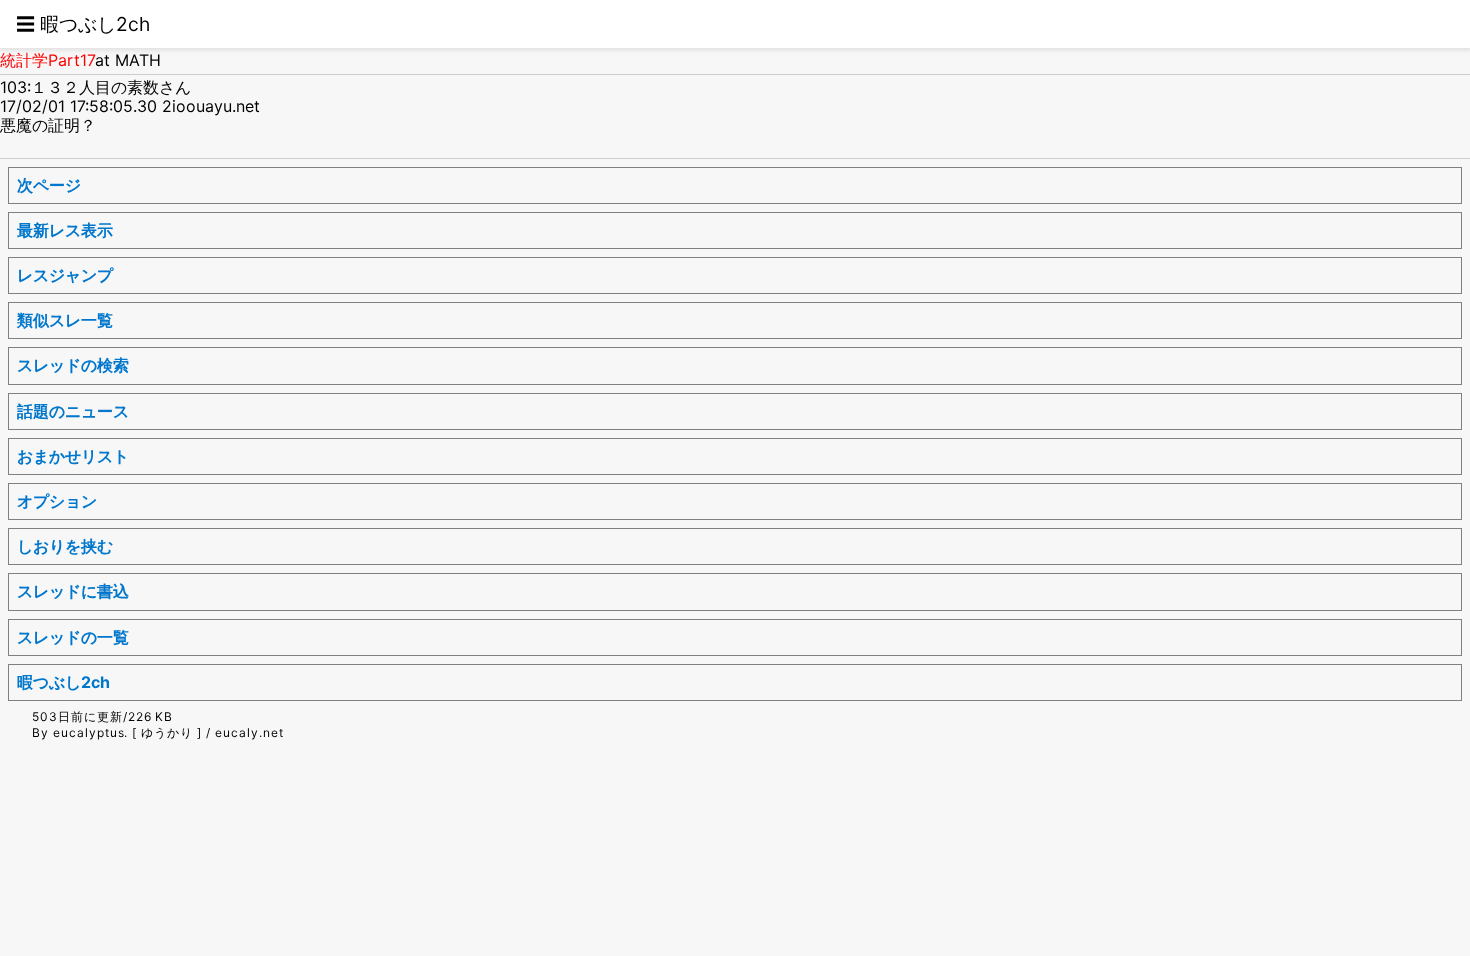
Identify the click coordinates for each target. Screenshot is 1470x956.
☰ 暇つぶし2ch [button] (83, 24)
